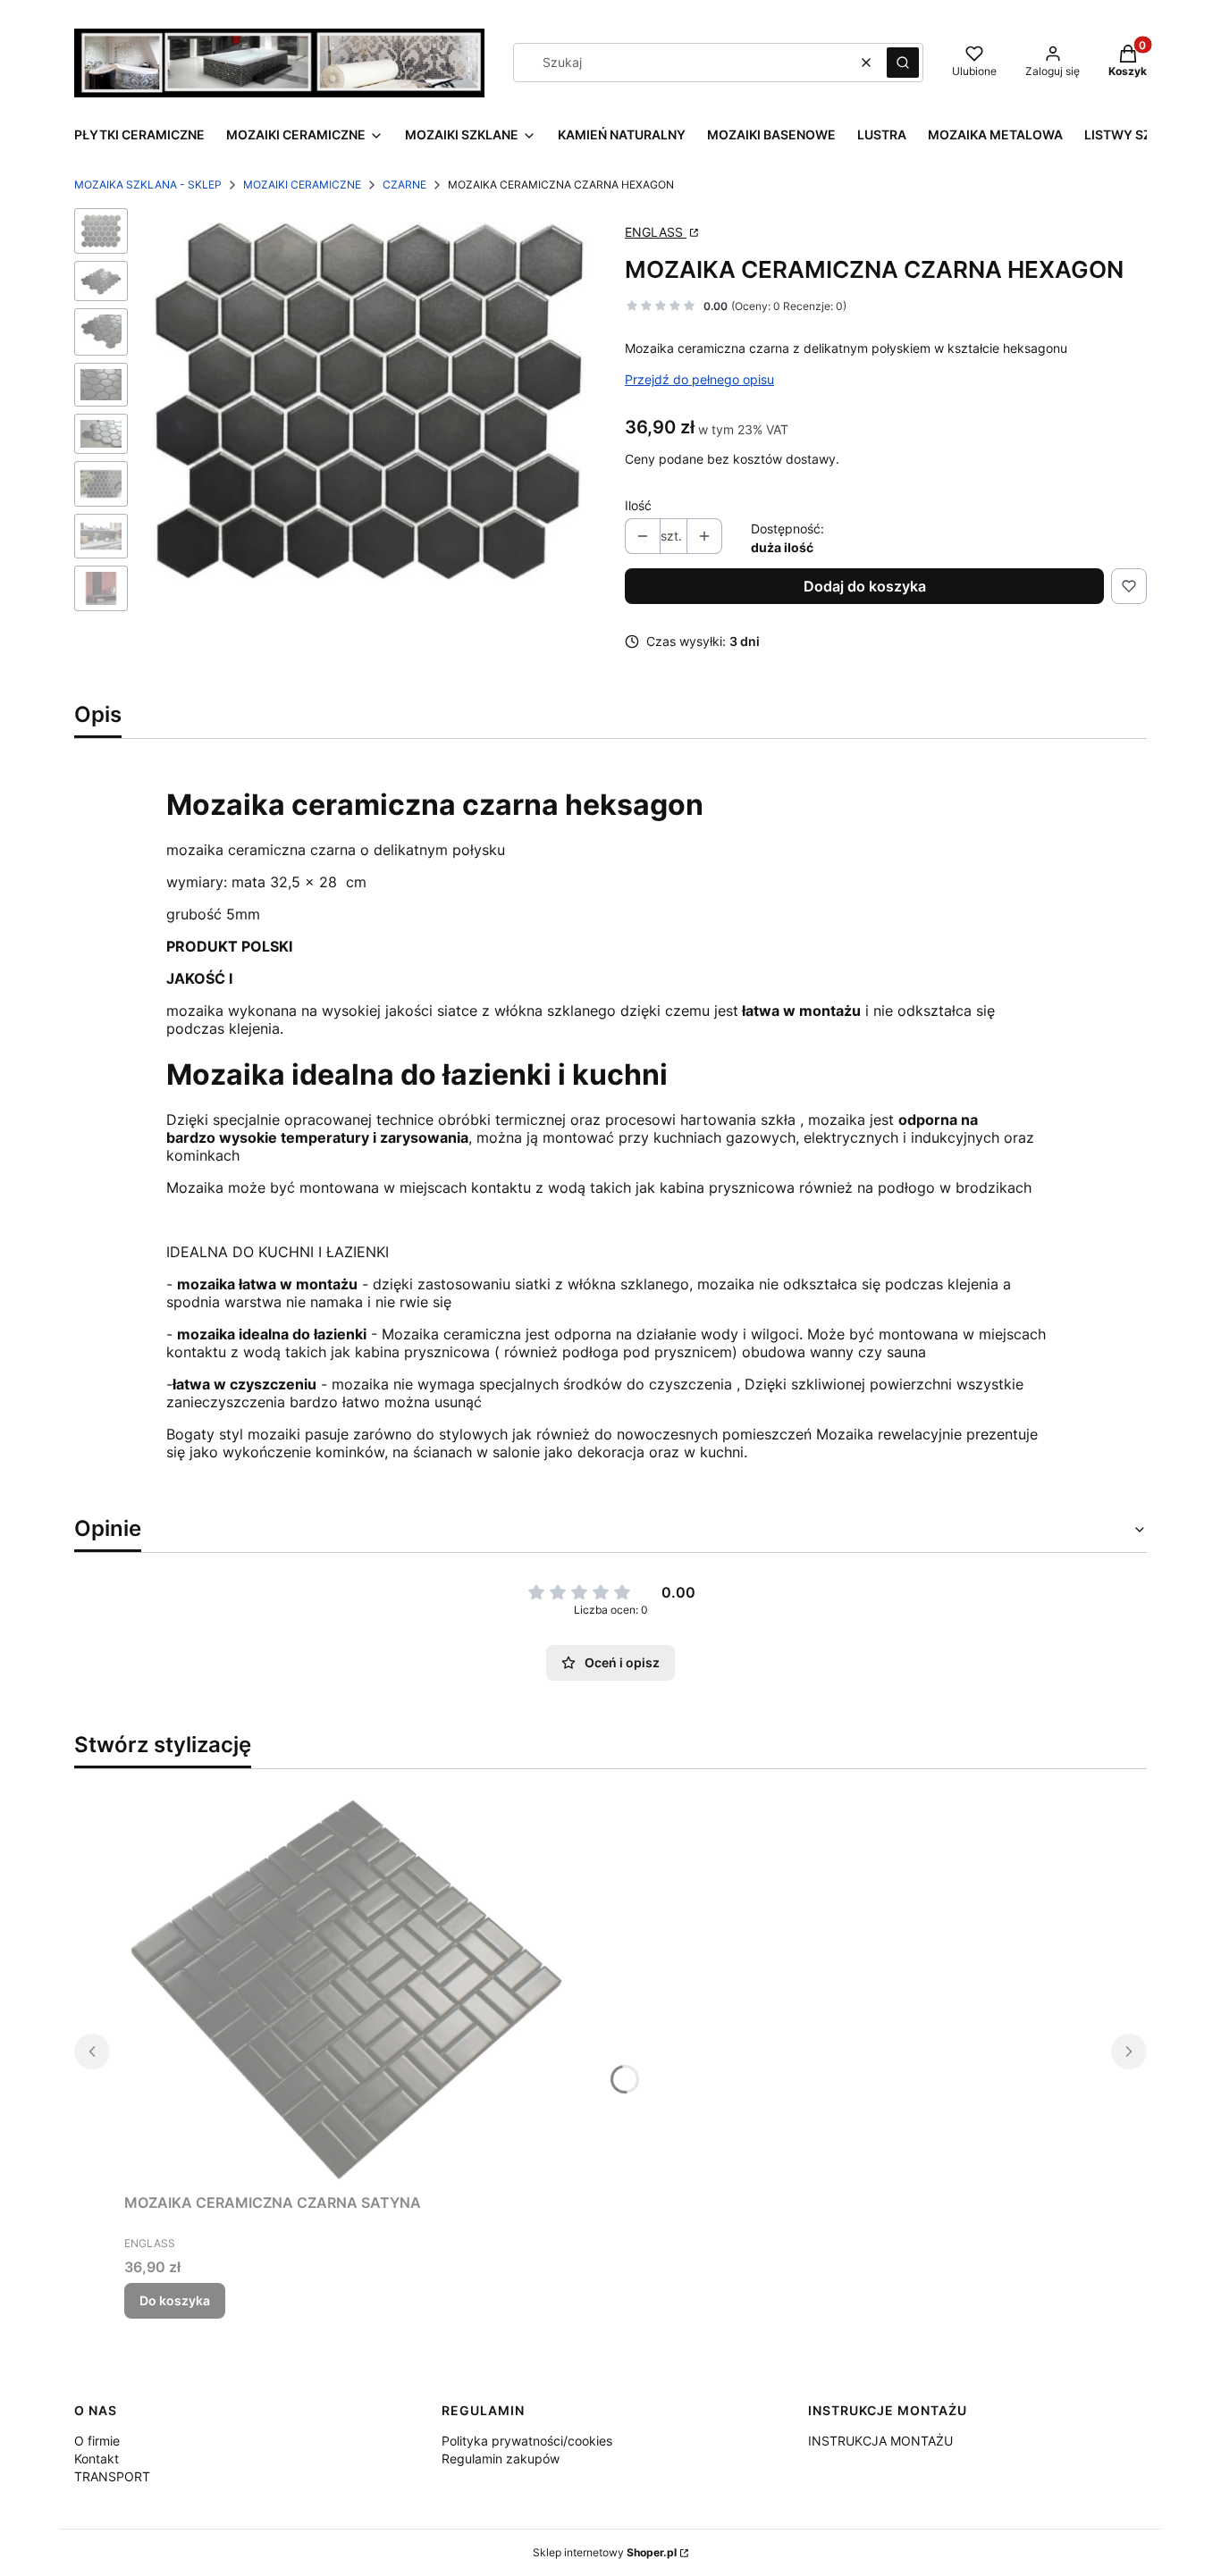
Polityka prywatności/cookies (527, 2441)
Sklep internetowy (605, 2552)
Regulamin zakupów (501, 2459)
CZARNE (404, 185)
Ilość (638, 505)
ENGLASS (656, 232)
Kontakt (97, 2459)
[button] (903, 63)
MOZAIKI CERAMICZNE (302, 185)
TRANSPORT (112, 2476)
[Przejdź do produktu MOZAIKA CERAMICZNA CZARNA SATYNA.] (348, 1984)
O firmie (97, 2441)
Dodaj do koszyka (865, 586)
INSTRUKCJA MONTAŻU (880, 2441)
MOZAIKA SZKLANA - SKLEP (148, 185)
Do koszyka (175, 2300)
